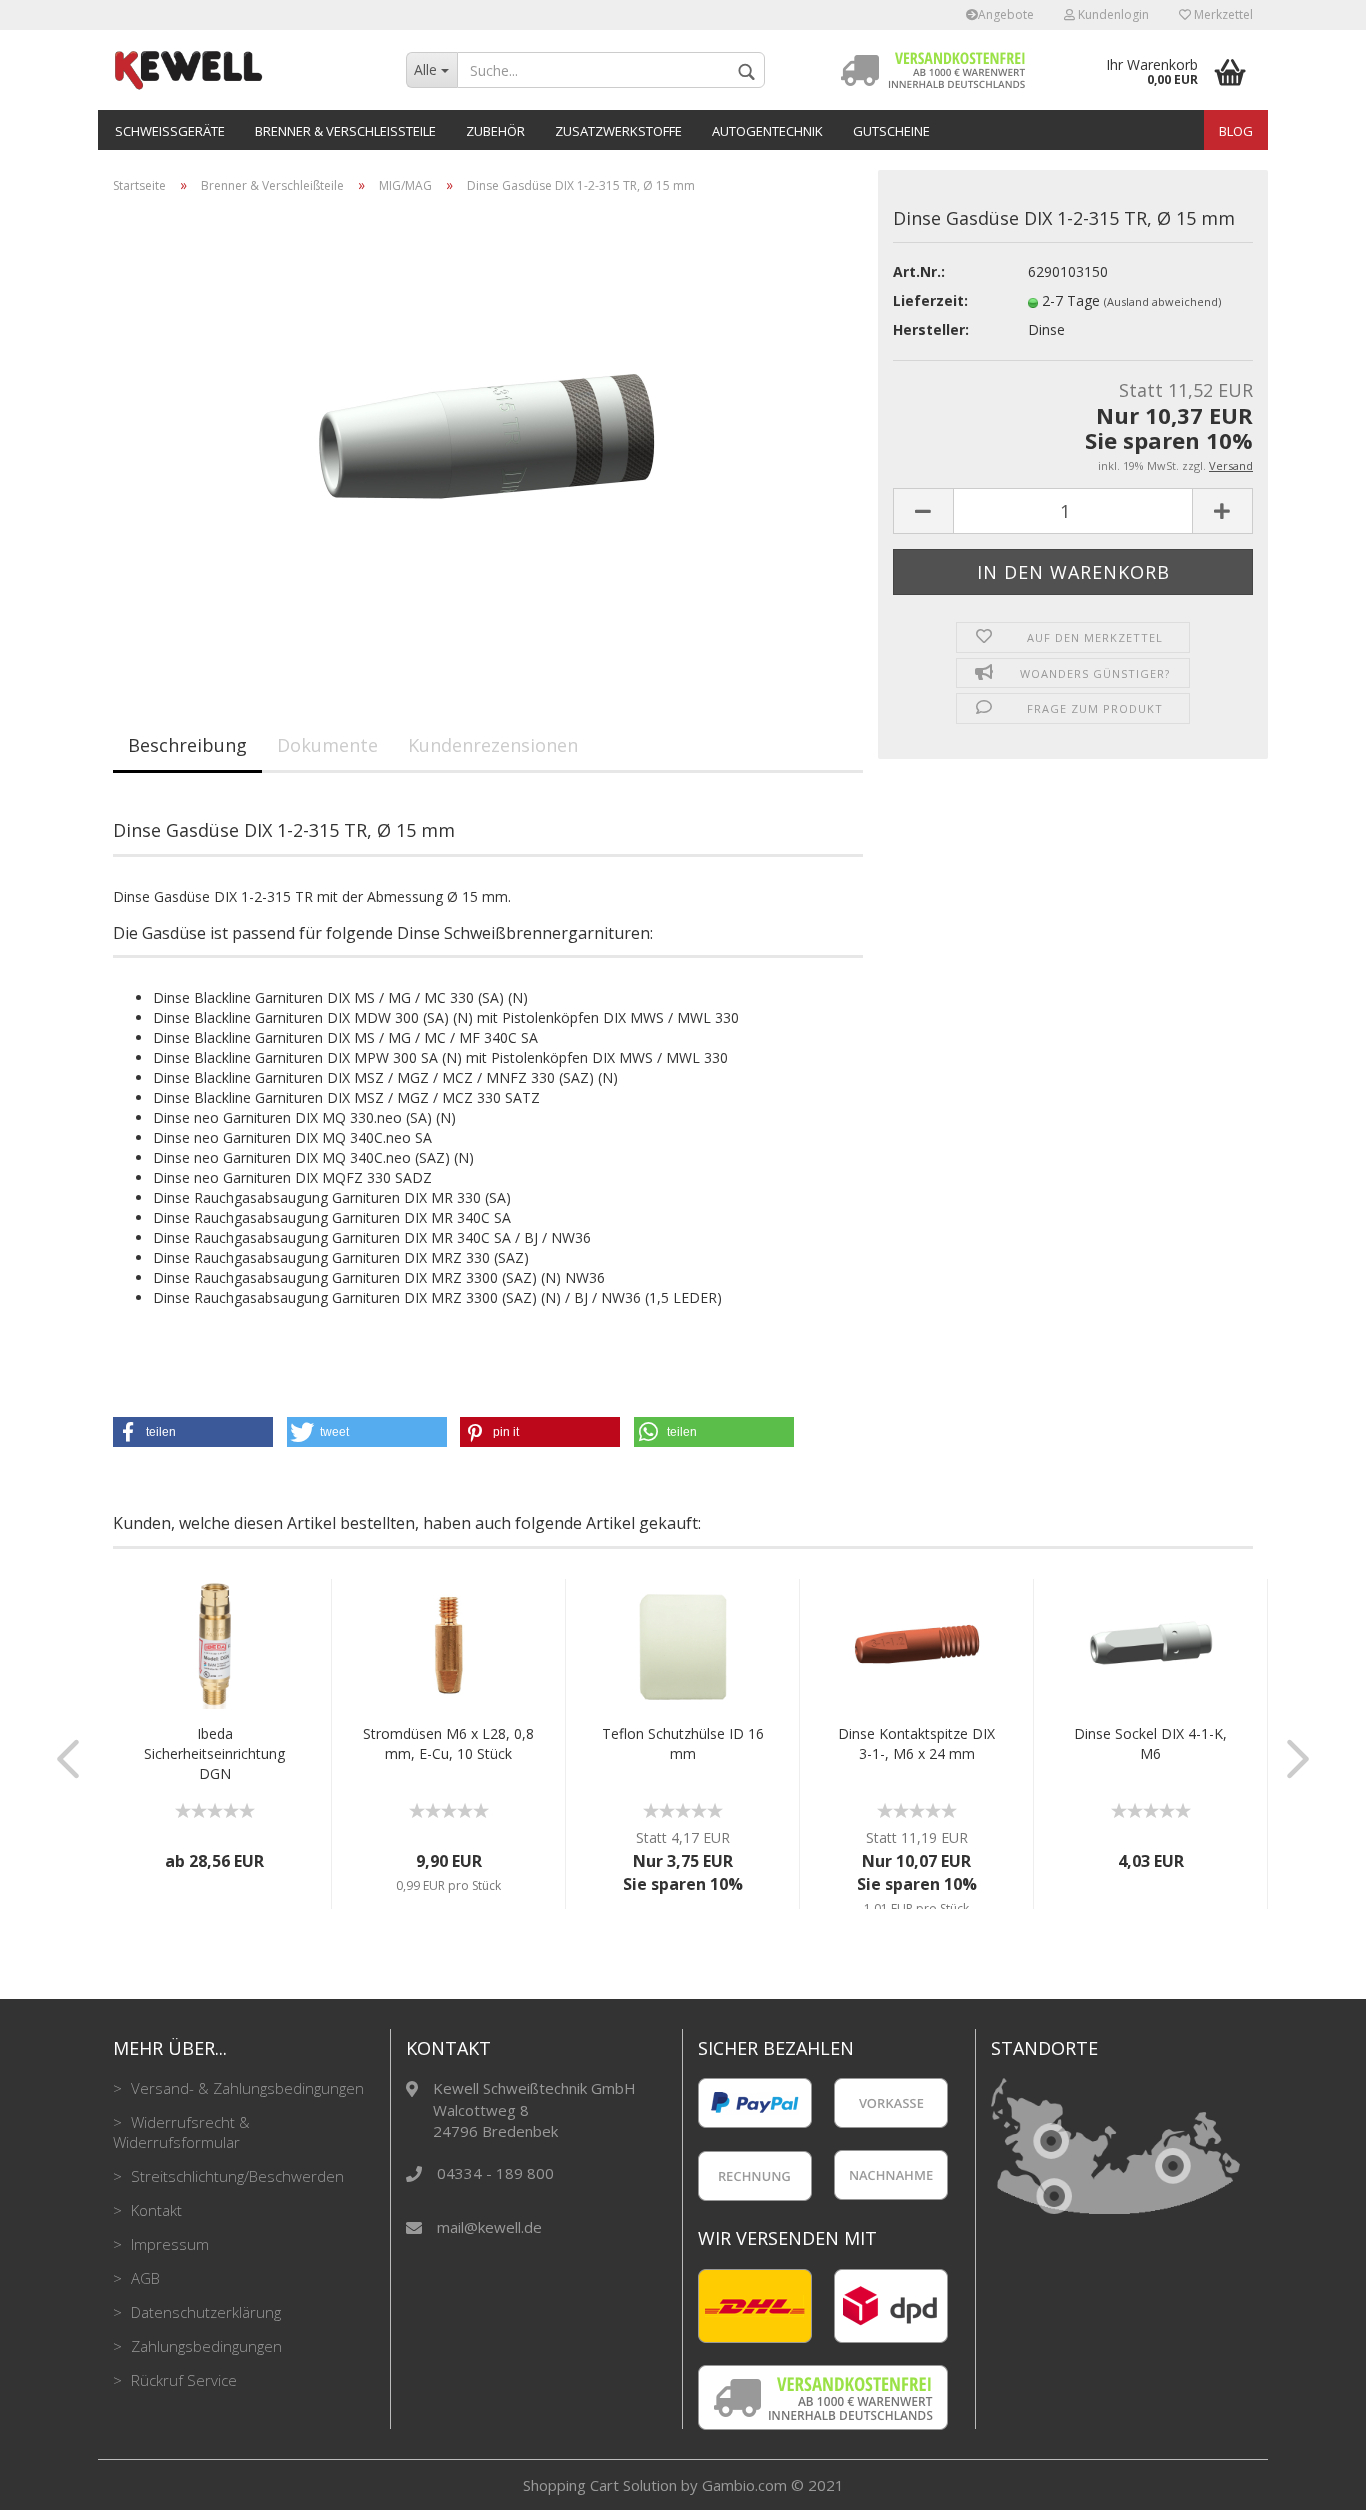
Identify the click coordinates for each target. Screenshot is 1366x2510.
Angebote (1006, 14)
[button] (193, 1432)
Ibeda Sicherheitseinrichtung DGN (214, 1753)
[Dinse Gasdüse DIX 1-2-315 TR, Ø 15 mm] (488, 433)
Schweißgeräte (170, 131)
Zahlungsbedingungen (204, 2346)
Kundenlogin (1112, 14)
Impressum (168, 2244)
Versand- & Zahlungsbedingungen (245, 2088)
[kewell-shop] (244, 70)
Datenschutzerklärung (204, 2312)
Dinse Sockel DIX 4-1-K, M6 (1150, 1743)
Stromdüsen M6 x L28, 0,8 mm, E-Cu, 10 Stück (448, 1743)
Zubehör (495, 131)
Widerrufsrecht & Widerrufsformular (181, 2132)
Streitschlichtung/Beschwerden (235, 2176)
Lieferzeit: (930, 300)
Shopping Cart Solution (600, 2485)
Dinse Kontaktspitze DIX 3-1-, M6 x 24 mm (916, 1743)
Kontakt (154, 2210)
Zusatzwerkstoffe (618, 131)
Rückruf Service (182, 2380)
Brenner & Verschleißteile (345, 131)
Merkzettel (1222, 14)
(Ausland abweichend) (1162, 301)
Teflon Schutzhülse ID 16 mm (683, 1743)
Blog (1236, 131)
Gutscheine (891, 131)
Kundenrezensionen (493, 745)
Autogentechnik (767, 131)
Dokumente (327, 745)
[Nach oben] (1311, 2480)
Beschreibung (187, 745)
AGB (143, 2278)
